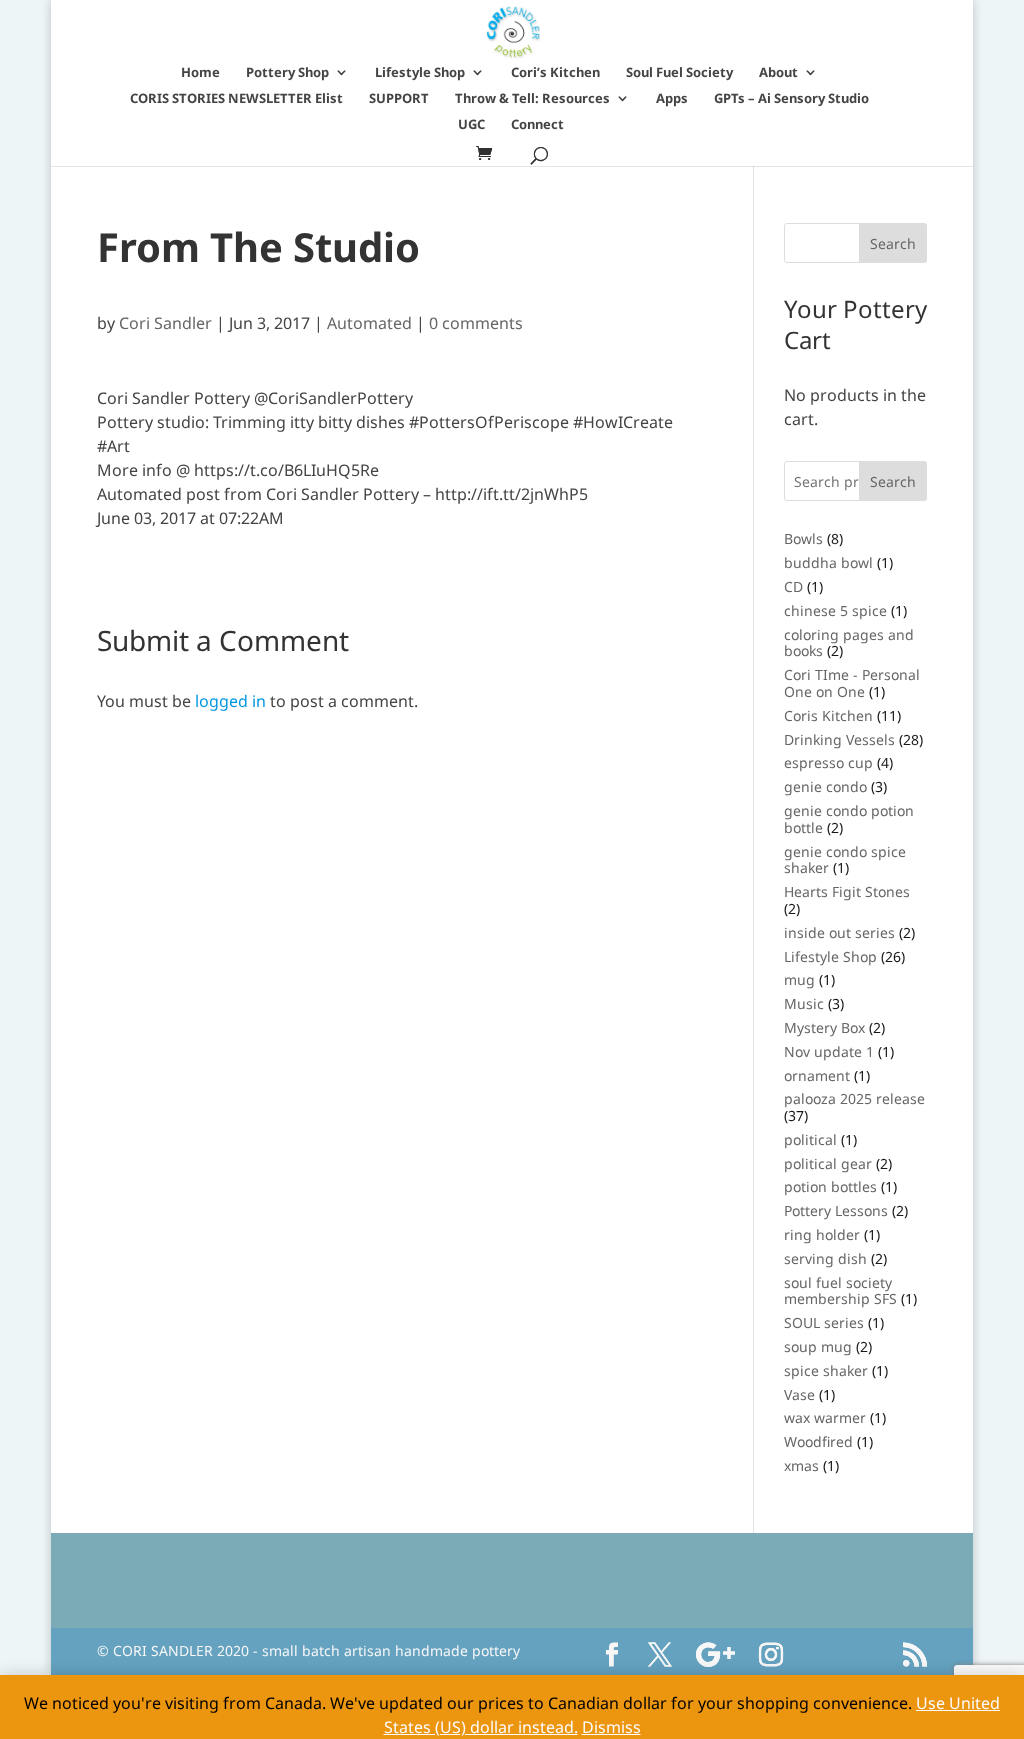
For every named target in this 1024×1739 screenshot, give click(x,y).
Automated (369, 323)
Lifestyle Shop (420, 73)
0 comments (476, 323)
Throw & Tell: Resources (532, 99)
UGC (471, 125)
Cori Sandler (165, 323)
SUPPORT (399, 99)
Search (893, 481)
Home (200, 73)
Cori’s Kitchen (555, 73)
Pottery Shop (287, 73)
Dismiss (611, 1727)
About (778, 73)
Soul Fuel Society (679, 73)
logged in (230, 701)
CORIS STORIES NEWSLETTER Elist (236, 99)
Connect (537, 125)
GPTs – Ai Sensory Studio (791, 99)
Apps (672, 99)
